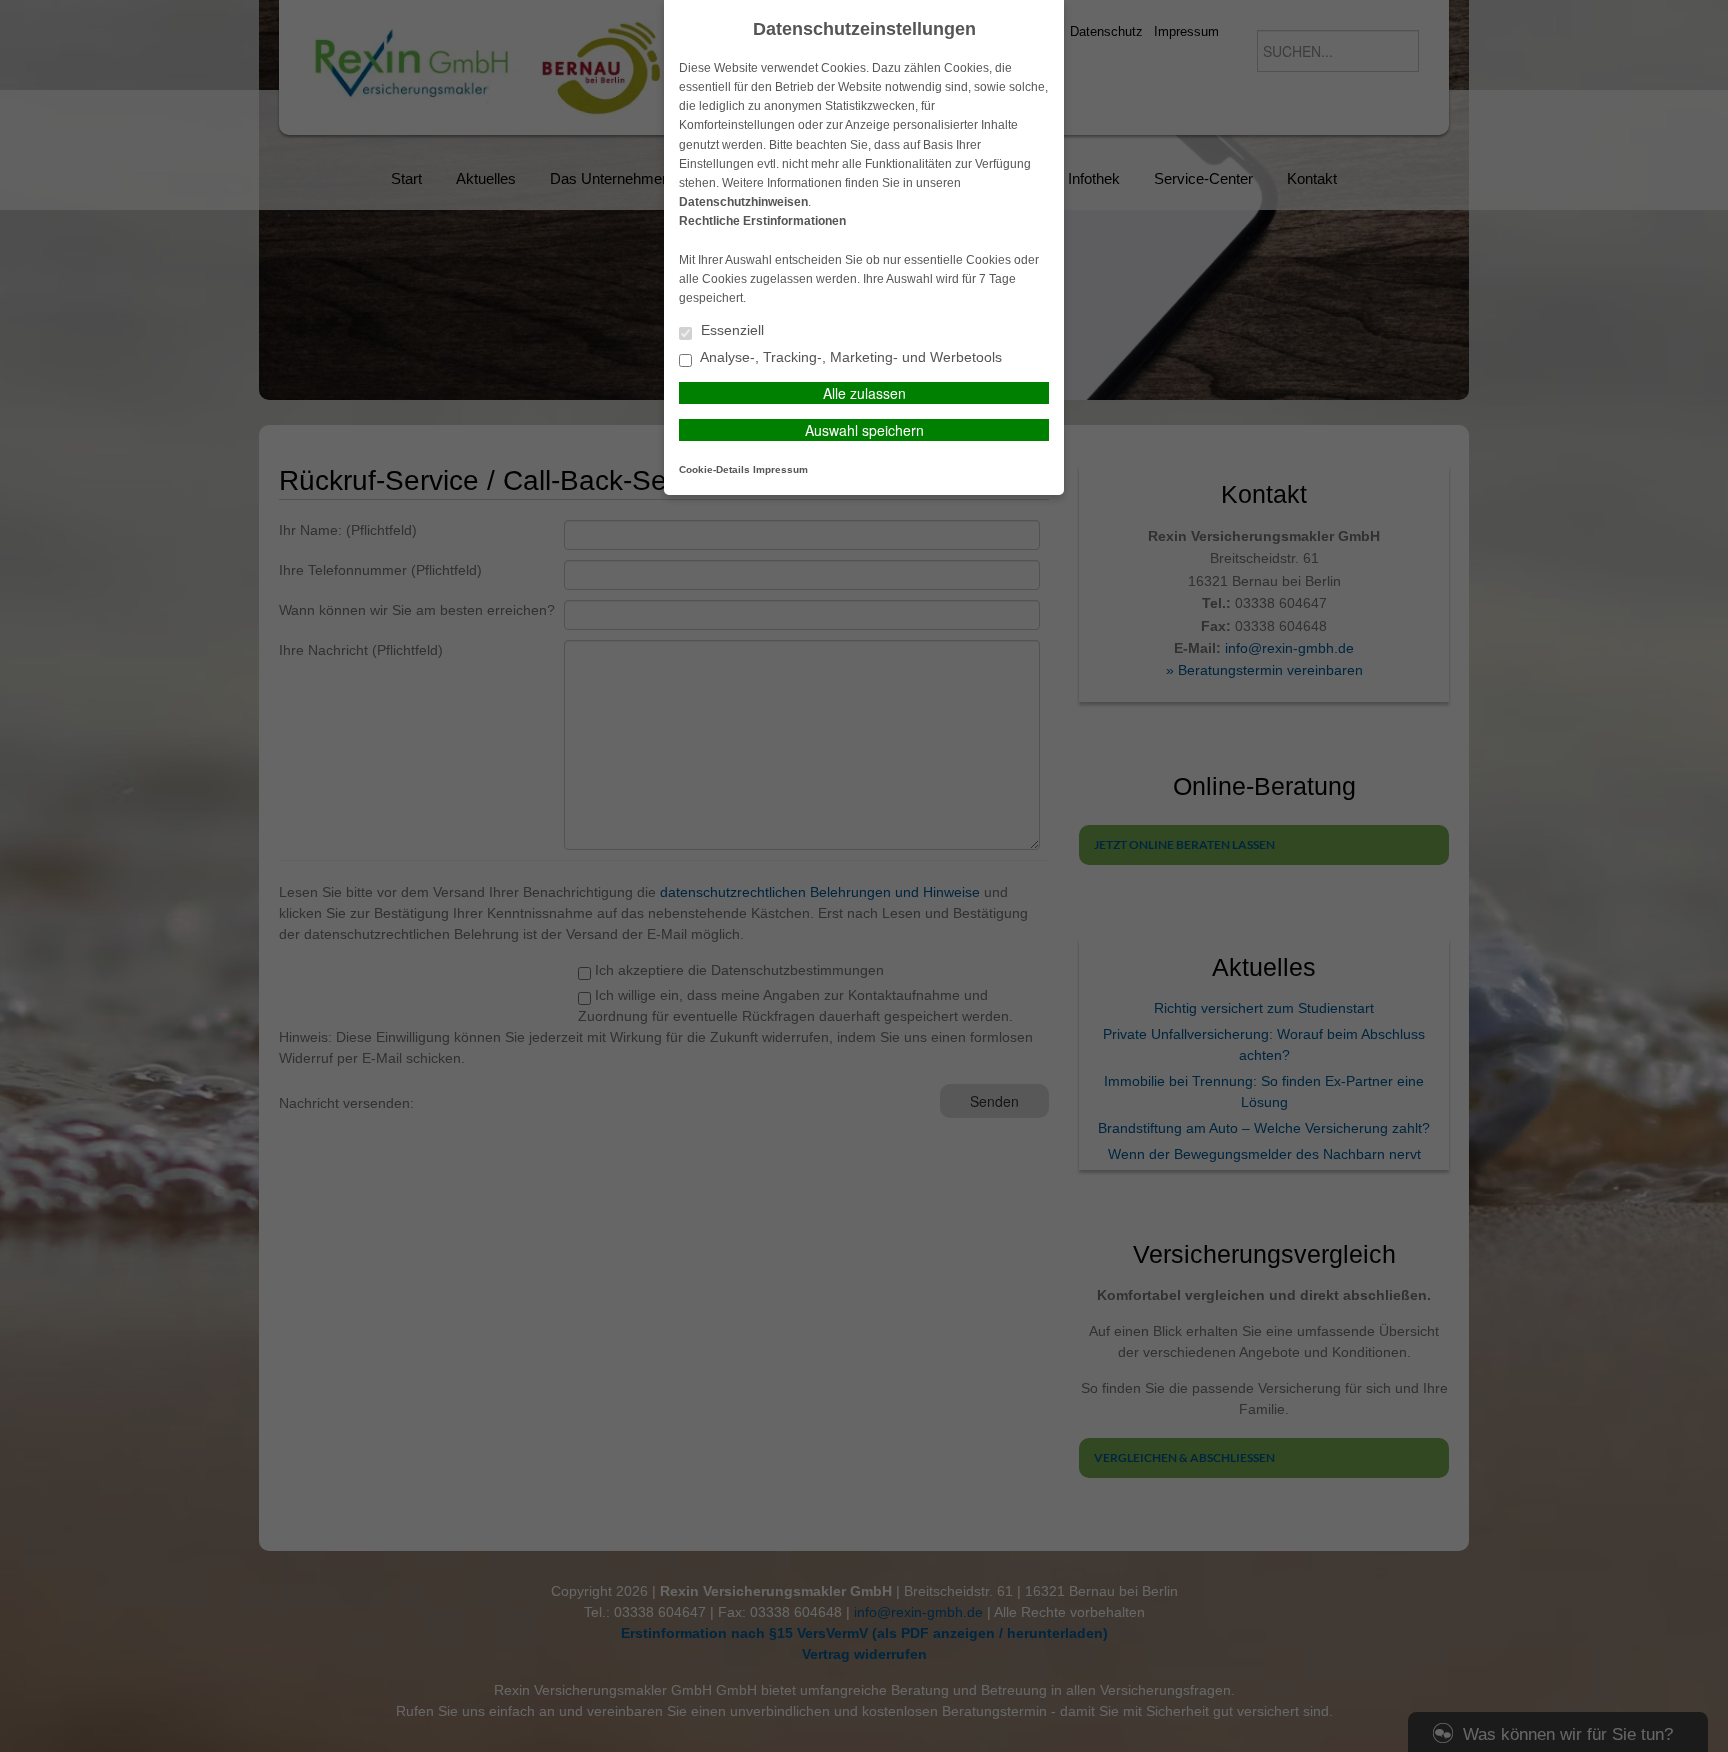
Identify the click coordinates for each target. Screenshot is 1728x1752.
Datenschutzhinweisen (743, 202)
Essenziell (730, 330)
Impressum (780, 469)
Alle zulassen (864, 393)
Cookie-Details (714, 469)
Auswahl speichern (864, 430)
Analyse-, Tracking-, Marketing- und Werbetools (849, 357)
